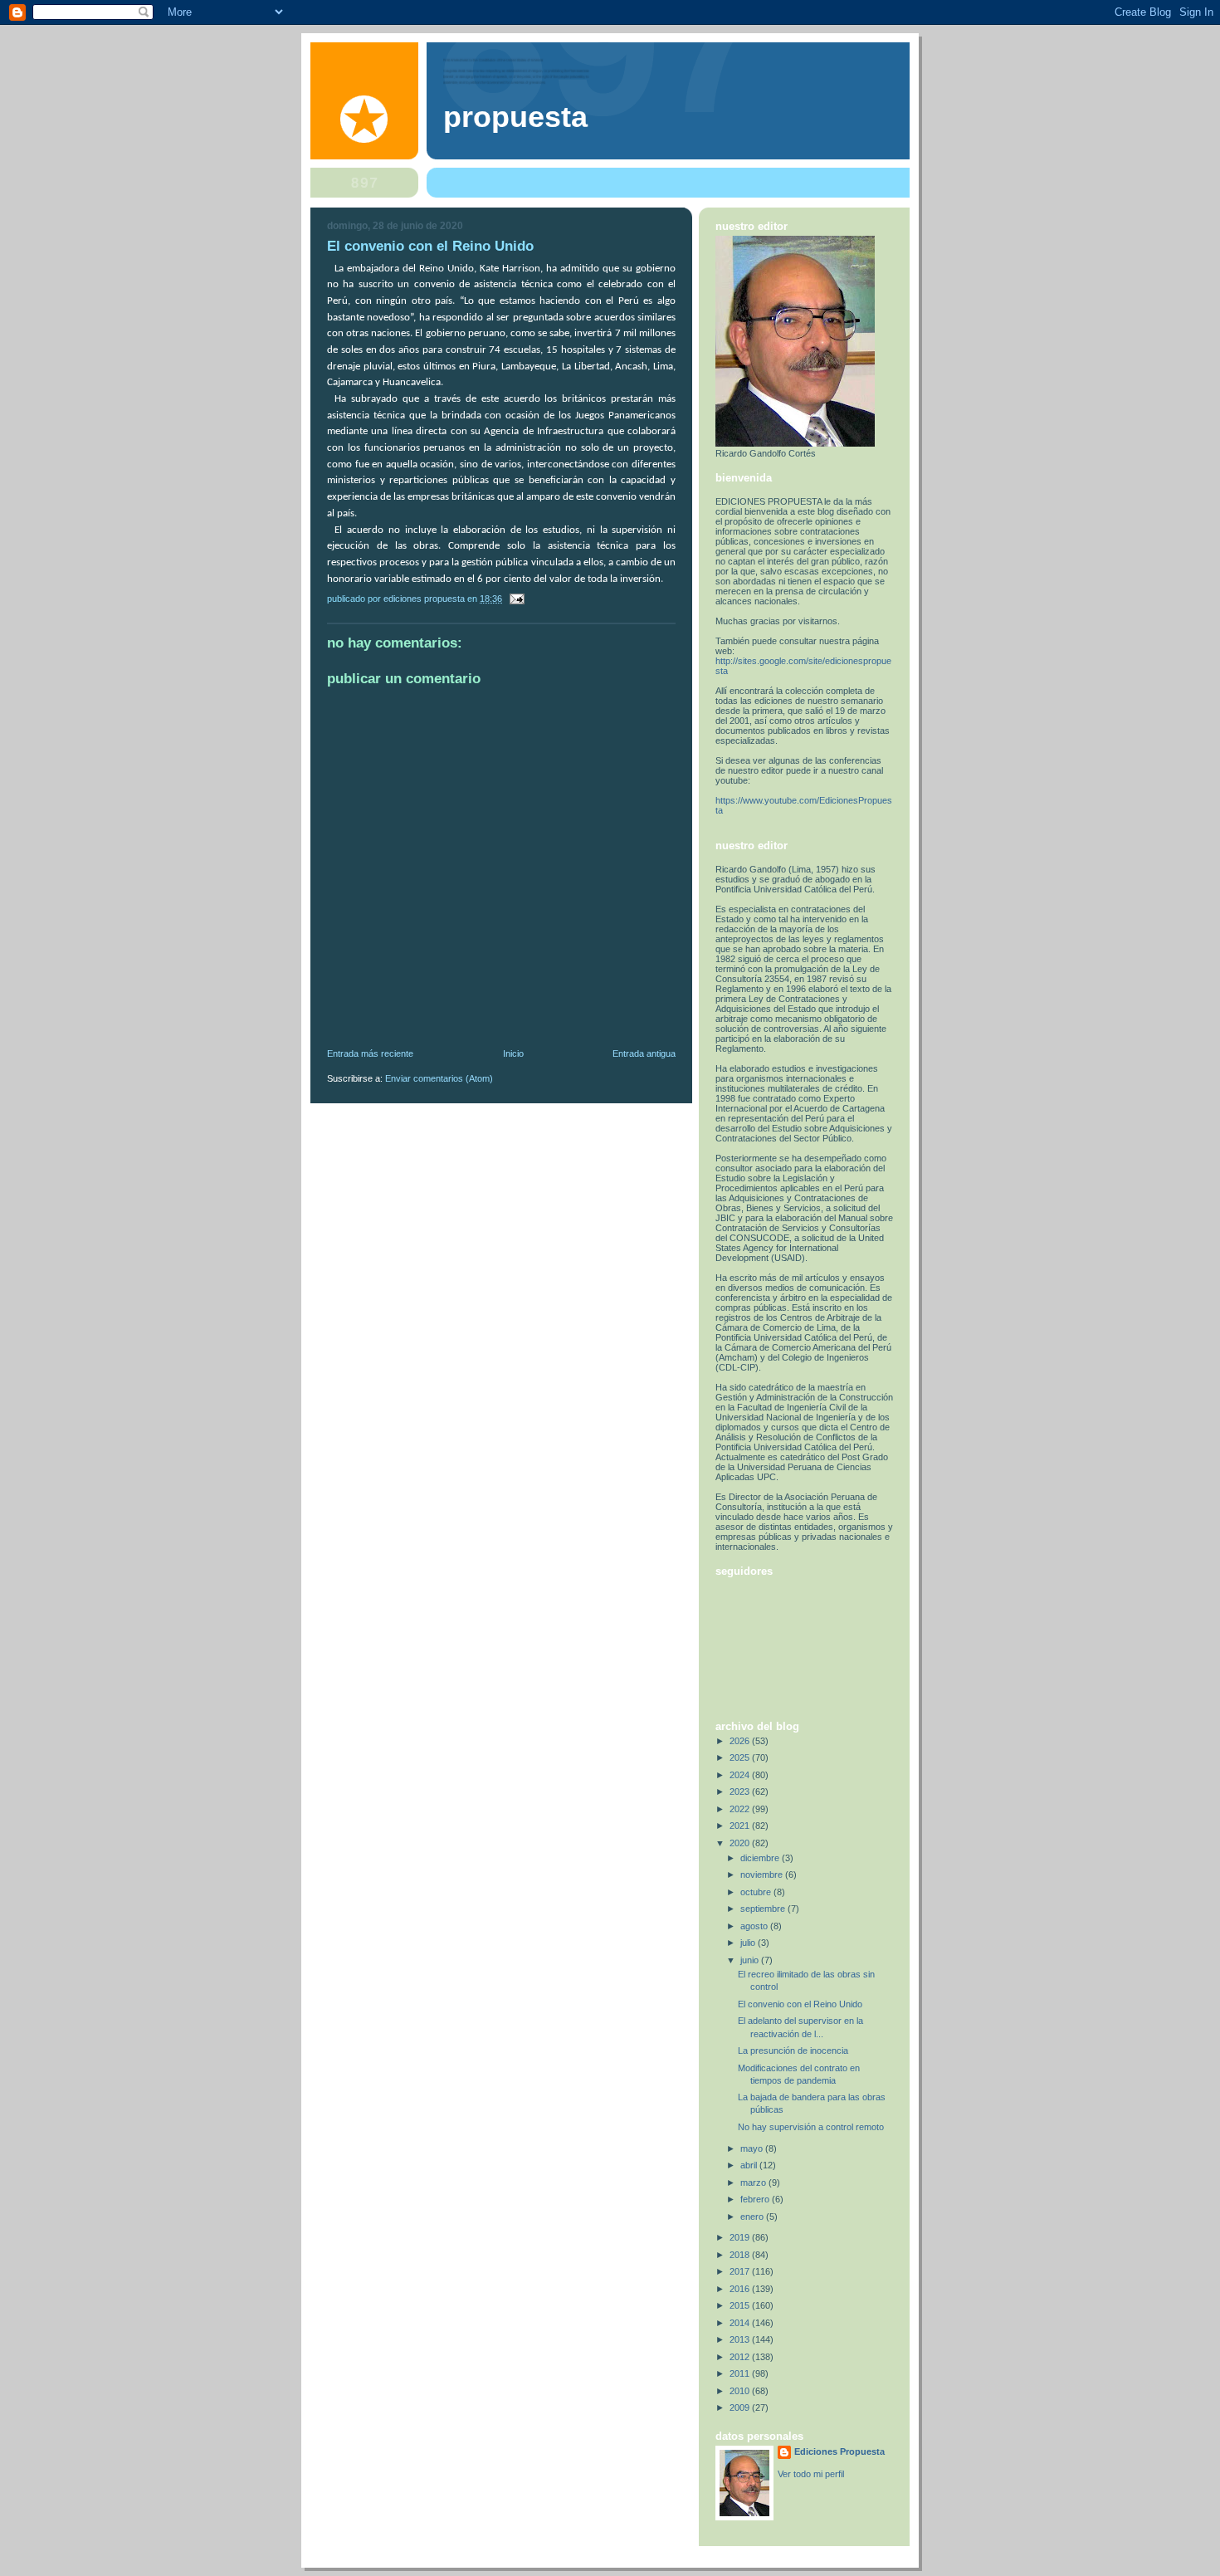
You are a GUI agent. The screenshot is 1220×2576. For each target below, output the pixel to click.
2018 (741, 2255)
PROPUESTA (515, 117)
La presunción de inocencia (793, 2051)
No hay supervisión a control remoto (811, 2127)
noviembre (763, 1875)
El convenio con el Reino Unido (800, 2004)
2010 (741, 2391)
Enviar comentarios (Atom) (439, 1078)
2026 (741, 1741)
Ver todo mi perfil (811, 2474)
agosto (755, 1926)
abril (750, 2165)
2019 (741, 2237)
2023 (741, 1791)
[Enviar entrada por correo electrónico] (516, 599)
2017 (741, 2271)
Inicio (513, 1053)
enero (753, 2217)
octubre (757, 1892)
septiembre (764, 1909)
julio (749, 1943)
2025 (741, 1757)
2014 (741, 2323)
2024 (741, 1775)
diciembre (761, 1858)
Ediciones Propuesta (839, 2451)
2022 (741, 1809)
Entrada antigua (644, 1053)
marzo (754, 2183)
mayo (753, 2148)
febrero (756, 2199)
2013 (741, 2339)
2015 (741, 2305)
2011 (741, 2373)
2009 (741, 2407)
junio (751, 1960)
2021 (741, 1826)
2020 (741, 1843)
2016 (741, 2289)
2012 (741, 2357)
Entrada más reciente (370, 1053)
